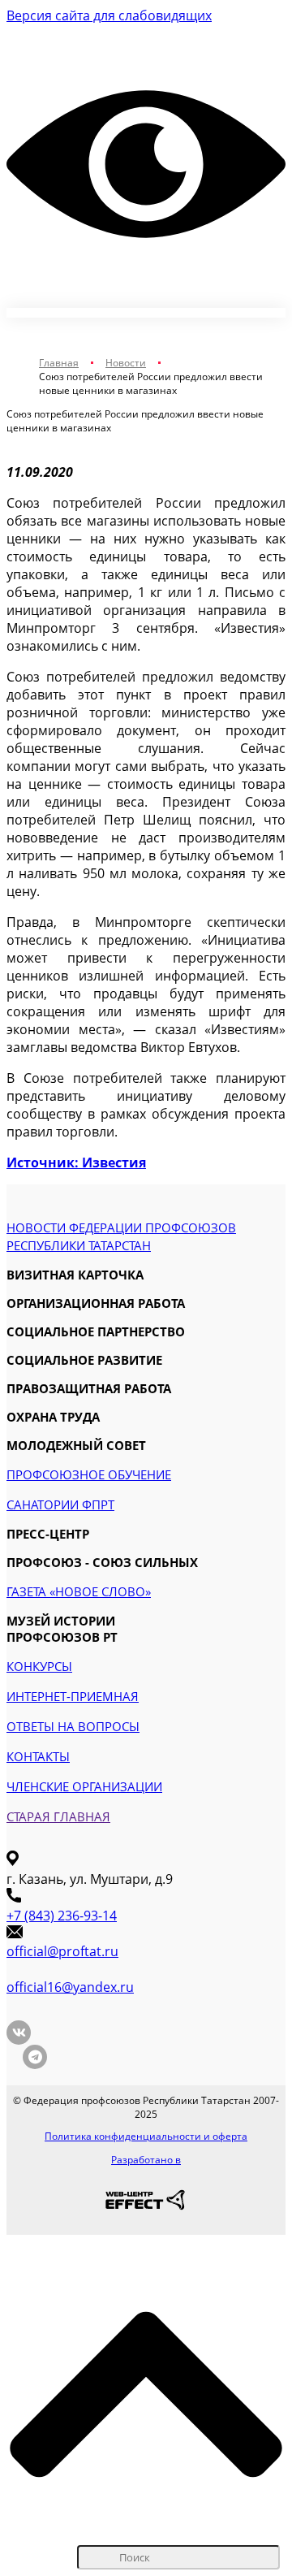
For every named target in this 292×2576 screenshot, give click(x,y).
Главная (59, 363)
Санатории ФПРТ (60, 1504)
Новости (126, 363)
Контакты (38, 1756)
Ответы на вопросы (73, 1726)
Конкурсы (39, 1666)
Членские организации (84, 1786)
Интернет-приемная (73, 1696)
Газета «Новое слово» (79, 1591)
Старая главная (58, 1816)
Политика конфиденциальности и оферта (146, 2136)
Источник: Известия (76, 1162)
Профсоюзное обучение (89, 1474)
